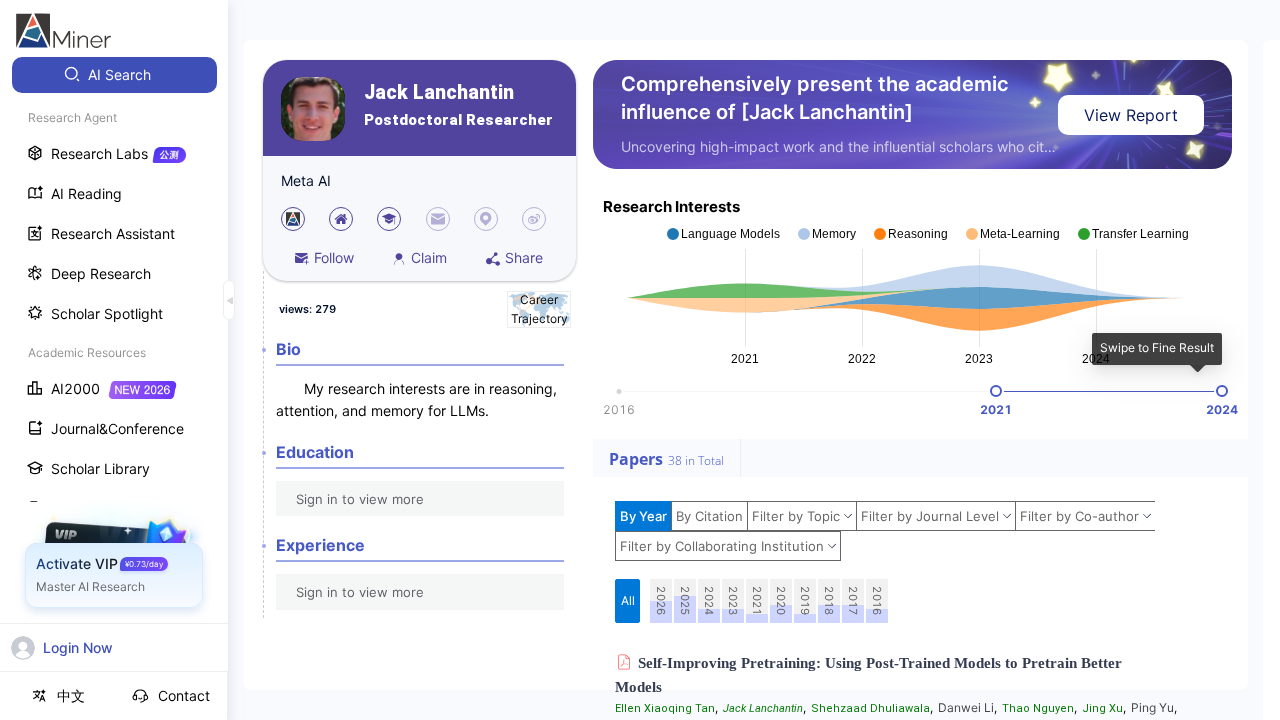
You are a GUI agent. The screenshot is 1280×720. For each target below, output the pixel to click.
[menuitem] (114, 75)
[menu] (114, 371)
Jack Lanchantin (439, 92)
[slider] (996, 391)
